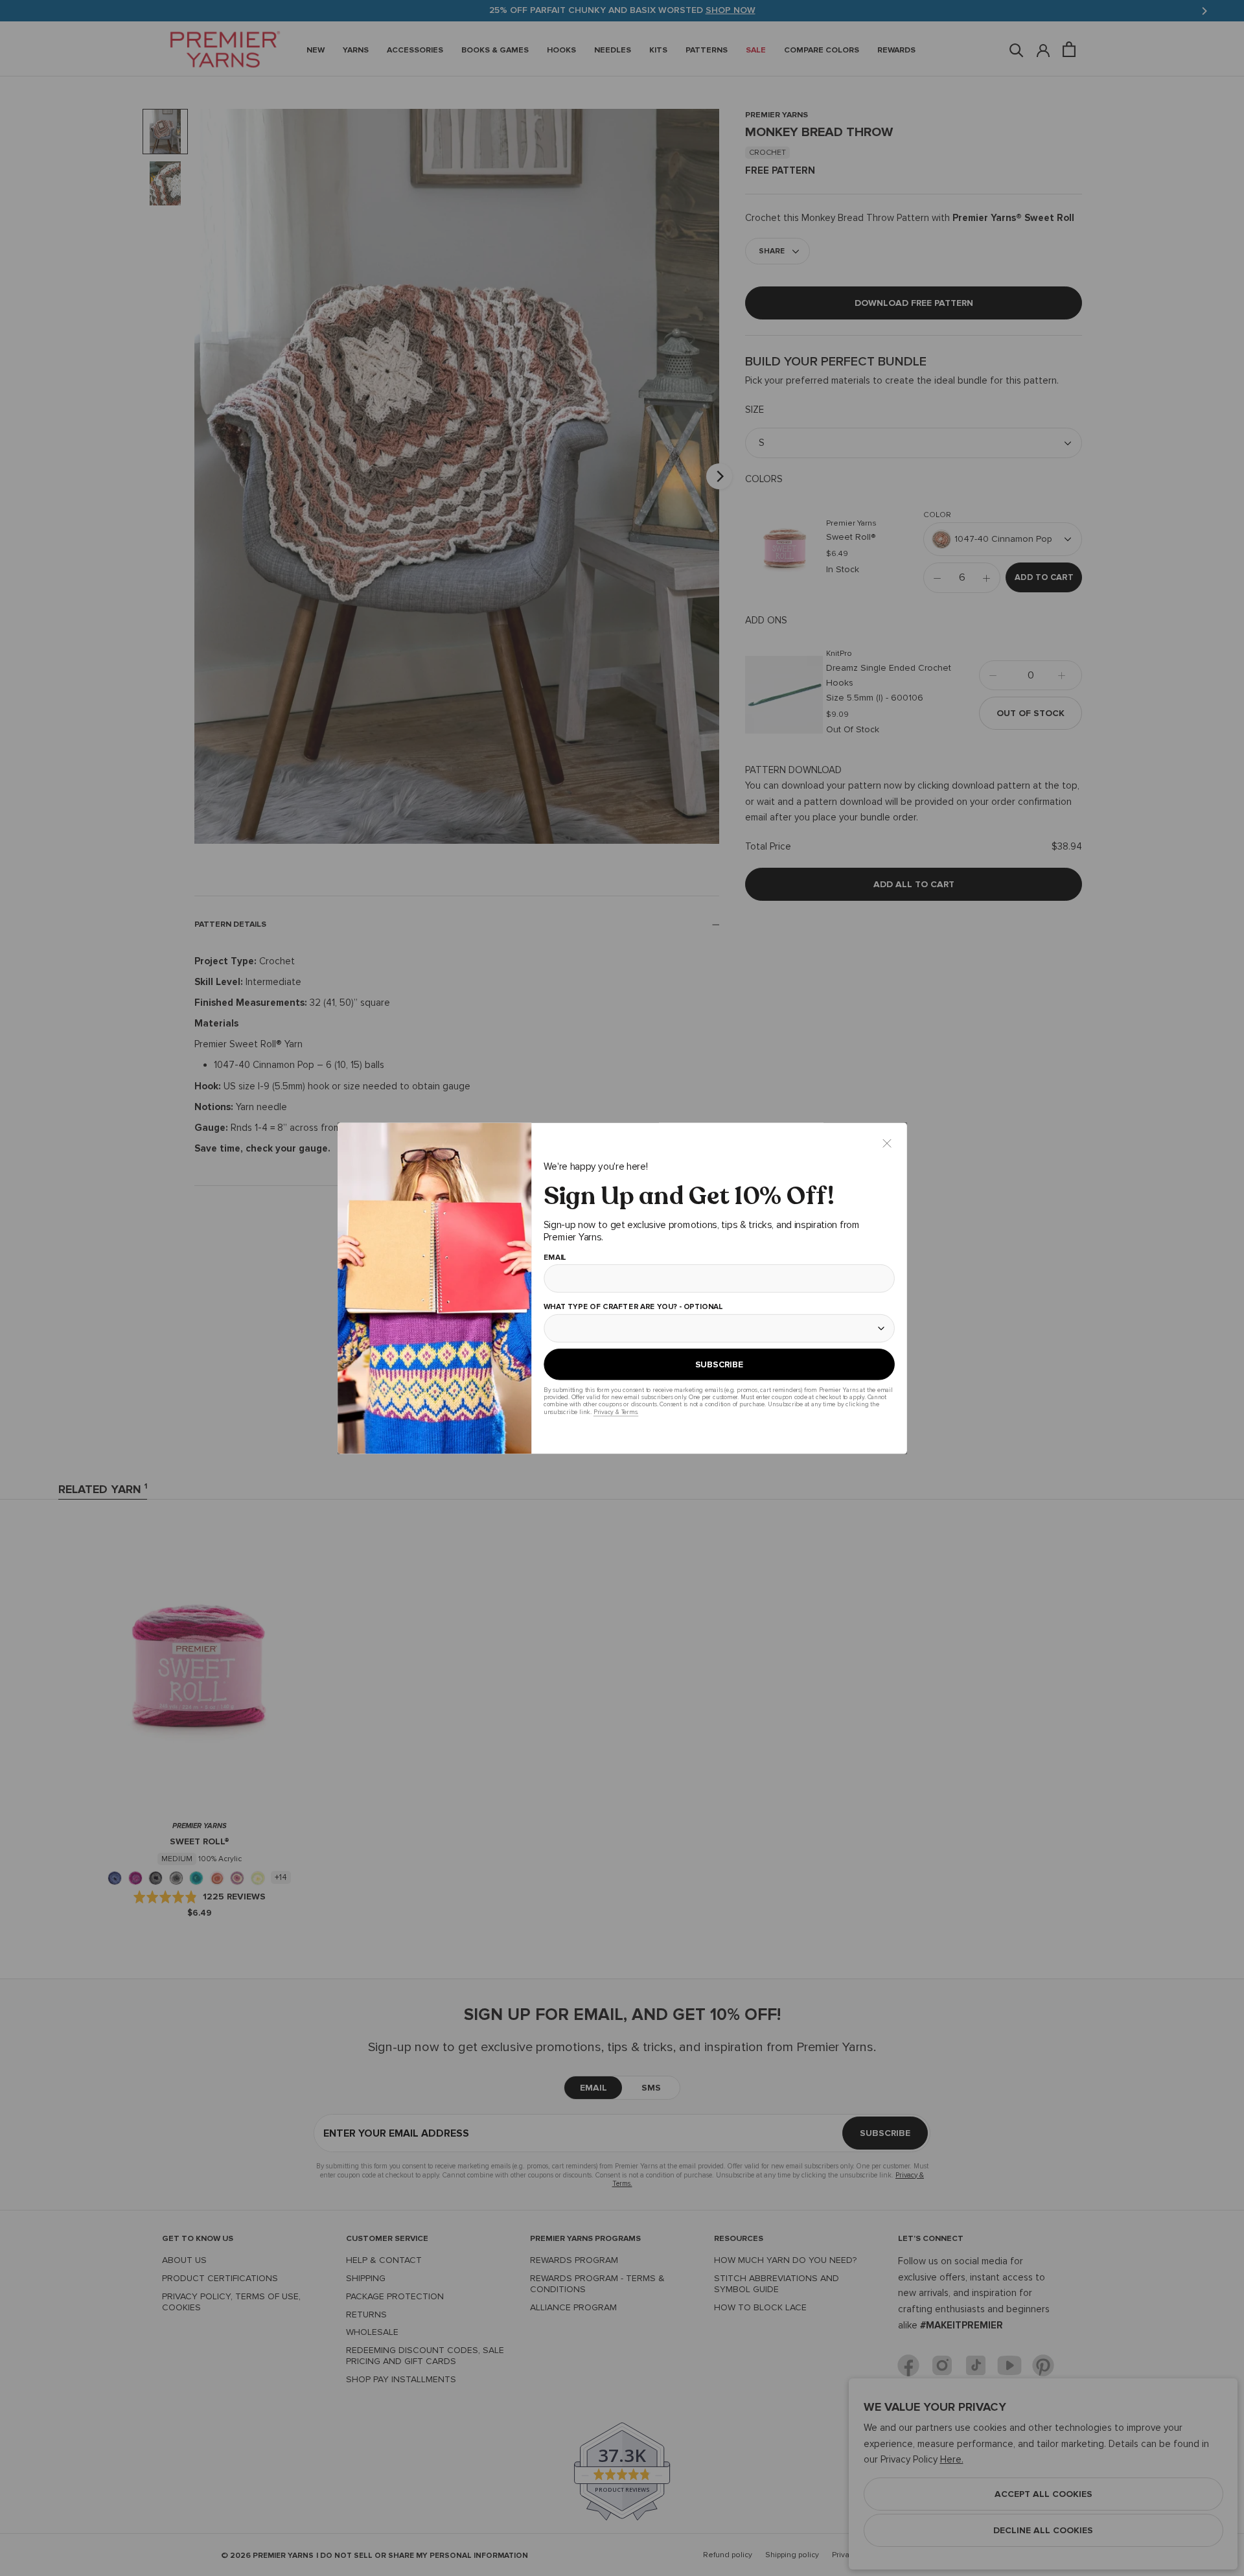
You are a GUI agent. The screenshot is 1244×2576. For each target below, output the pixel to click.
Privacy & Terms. (615, 1412)
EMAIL (554, 1257)
